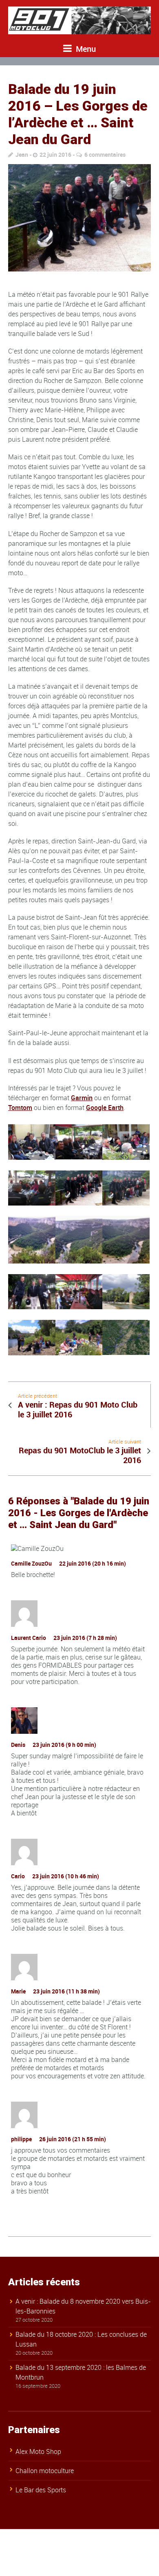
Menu (85, 49)
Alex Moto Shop (38, 2451)
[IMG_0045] (79, 218)
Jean (22, 155)
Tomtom (20, 1108)
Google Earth (105, 1108)
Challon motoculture (45, 2471)
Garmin (82, 1098)
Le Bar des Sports (41, 2490)
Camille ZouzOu (31, 1563)
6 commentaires (105, 155)
